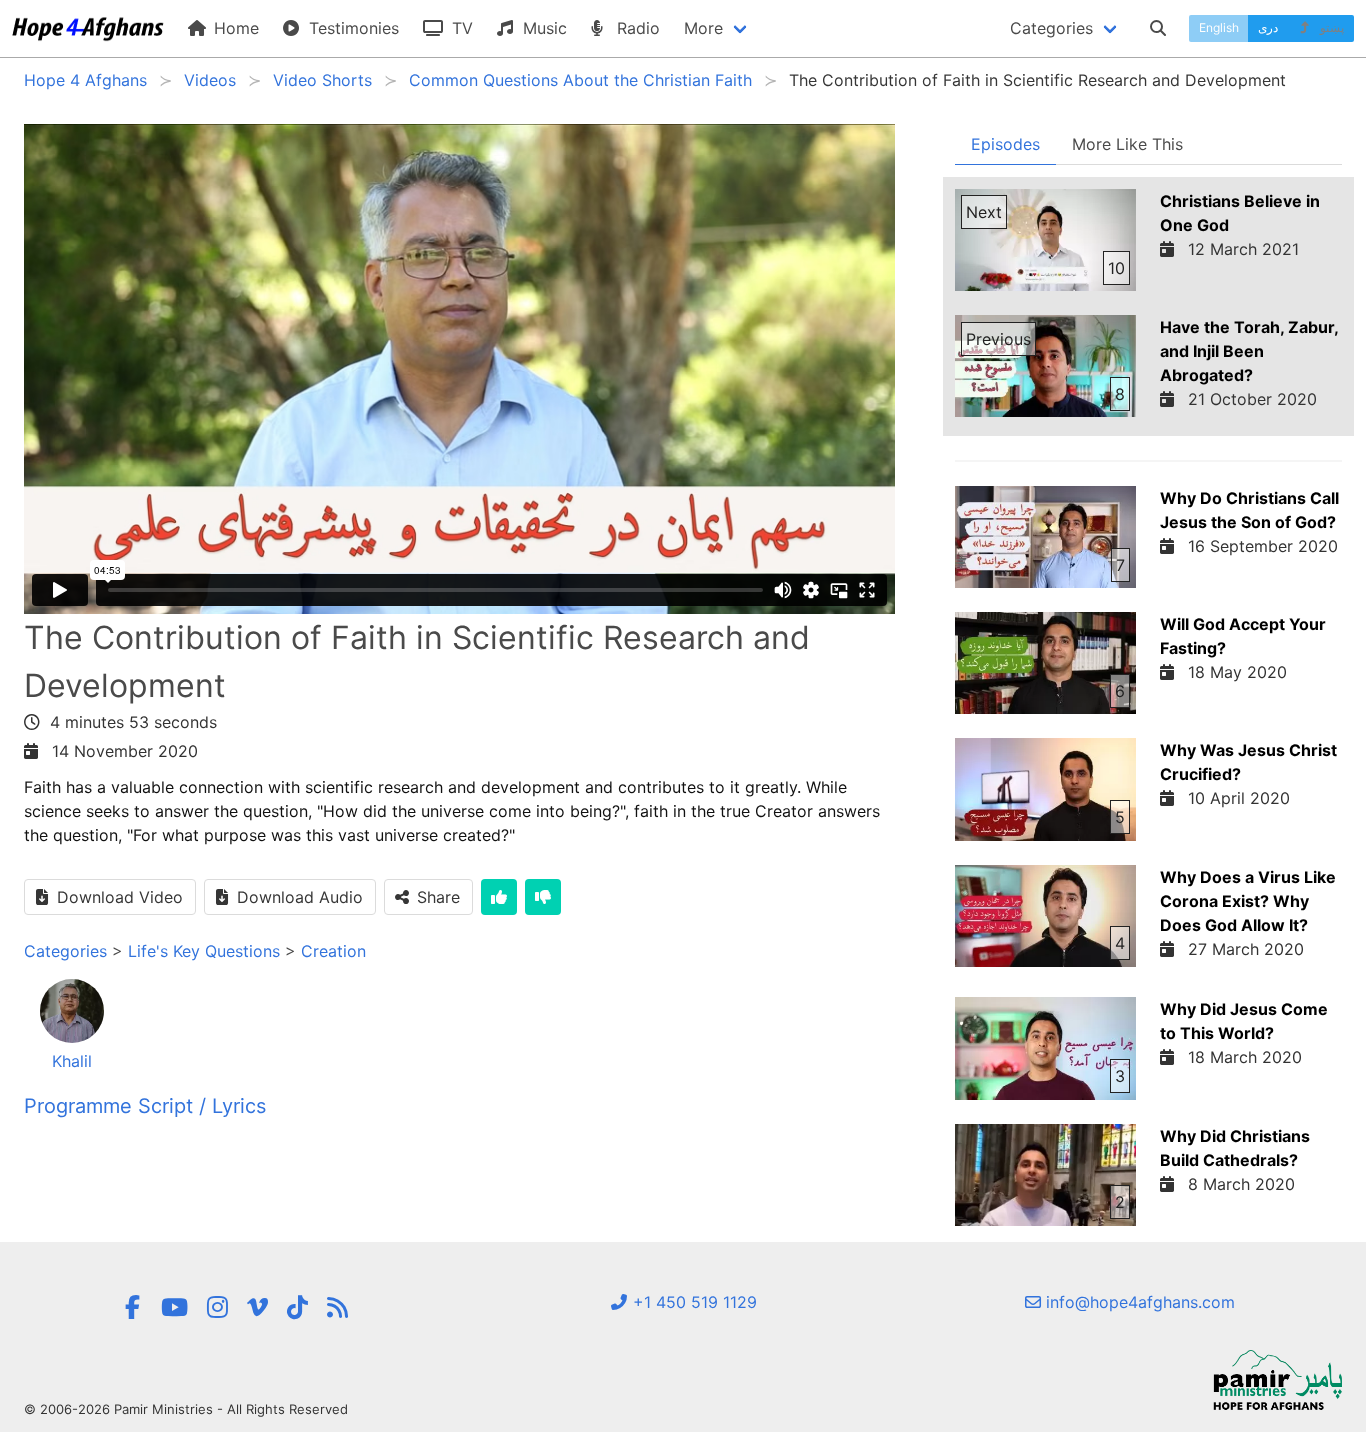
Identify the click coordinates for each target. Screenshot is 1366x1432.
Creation (333, 951)
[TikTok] (297, 1307)
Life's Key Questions (204, 951)
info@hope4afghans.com (1138, 1302)
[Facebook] (133, 1307)
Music (542, 28)
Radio (636, 28)
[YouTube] (174, 1307)
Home (234, 28)
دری (1268, 27)
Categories (65, 951)
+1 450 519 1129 (692, 1302)
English (1219, 27)
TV (460, 28)
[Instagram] (217, 1307)
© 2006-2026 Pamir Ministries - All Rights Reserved (186, 1409)
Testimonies (351, 28)
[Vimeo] (257, 1307)
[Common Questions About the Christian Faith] (337, 1307)
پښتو (1330, 27)
